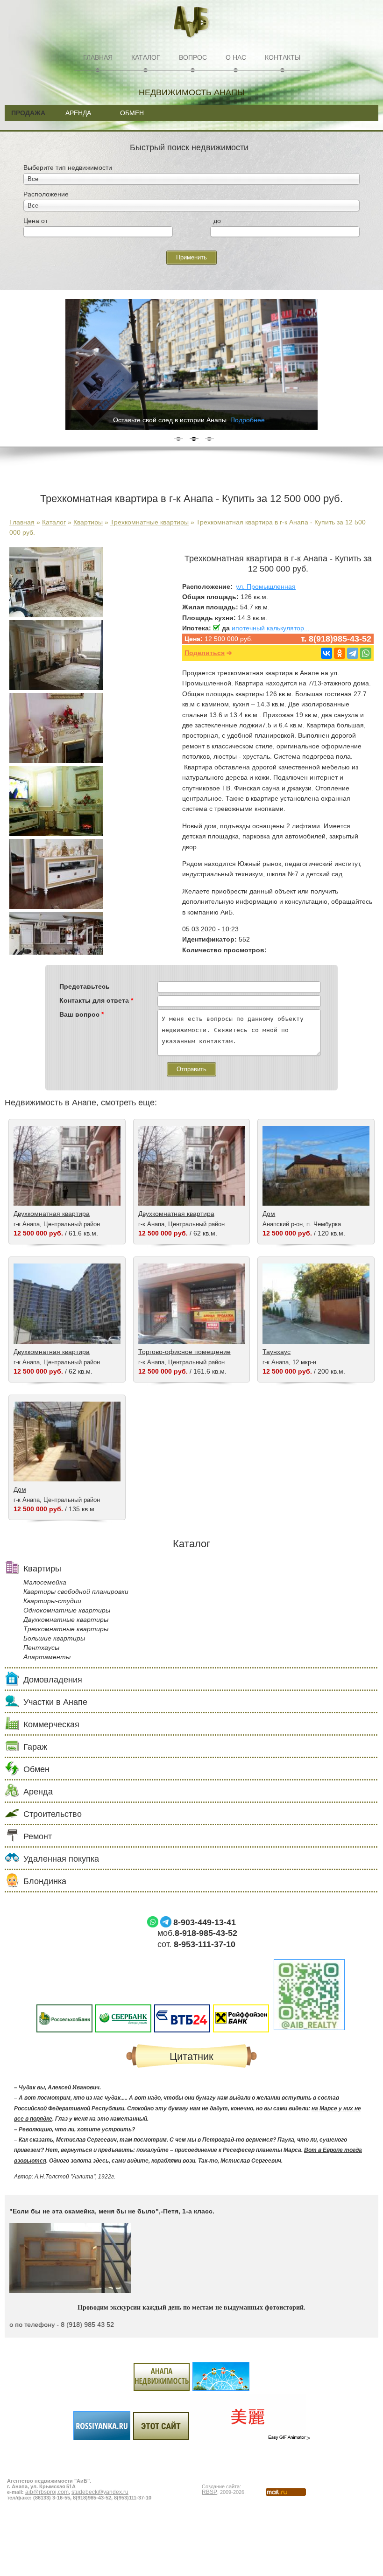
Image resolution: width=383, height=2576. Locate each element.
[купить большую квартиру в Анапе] (56, 615)
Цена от (35, 221)
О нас (236, 57)
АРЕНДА (78, 113)
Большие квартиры (54, 1638)
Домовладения (53, 1680)
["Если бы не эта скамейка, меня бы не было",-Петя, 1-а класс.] (70, 2290)
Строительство (53, 1814)
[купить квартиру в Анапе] (56, 834)
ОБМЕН (132, 113)
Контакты (283, 57)
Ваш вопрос (82, 1014)
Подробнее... (250, 420)
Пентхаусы (41, 1648)
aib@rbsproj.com (47, 2492)
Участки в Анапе (55, 1702)
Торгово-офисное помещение (184, 1352)
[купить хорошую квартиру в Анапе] (56, 688)
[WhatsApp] (366, 653)
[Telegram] (353, 653)
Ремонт (38, 1836)
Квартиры (88, 522)
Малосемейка (45, 1582)
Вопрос (193, 57)
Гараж (35, 1747)
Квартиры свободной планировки (76, 1592)
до (217, 221)
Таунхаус (277, 1352)
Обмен (36, 1769)
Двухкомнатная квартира (52, 1214)
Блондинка (45, 1881)
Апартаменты (47, 1657)
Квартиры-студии (52, 1601)
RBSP (209, 2492)
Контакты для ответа (96, 1000)
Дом (269, 1214)
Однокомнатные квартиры (67, 1610)
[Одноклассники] (340, 653)
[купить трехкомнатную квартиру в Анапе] (56, 907)
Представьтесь (85, 986)
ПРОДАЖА (28, 113)
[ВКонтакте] (326, 653)
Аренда (38, 1792)
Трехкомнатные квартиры (149, 522)
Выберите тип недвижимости (68, 168)
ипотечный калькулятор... (271, 628)
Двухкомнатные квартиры (66, 1620)
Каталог (146, 57)
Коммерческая (51, 1724)
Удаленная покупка (61, 1859)
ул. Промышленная (266, 586)
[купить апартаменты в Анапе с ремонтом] (56, 761)
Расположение (46, 194)
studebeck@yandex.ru (100, 2492)
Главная (98, 57)
